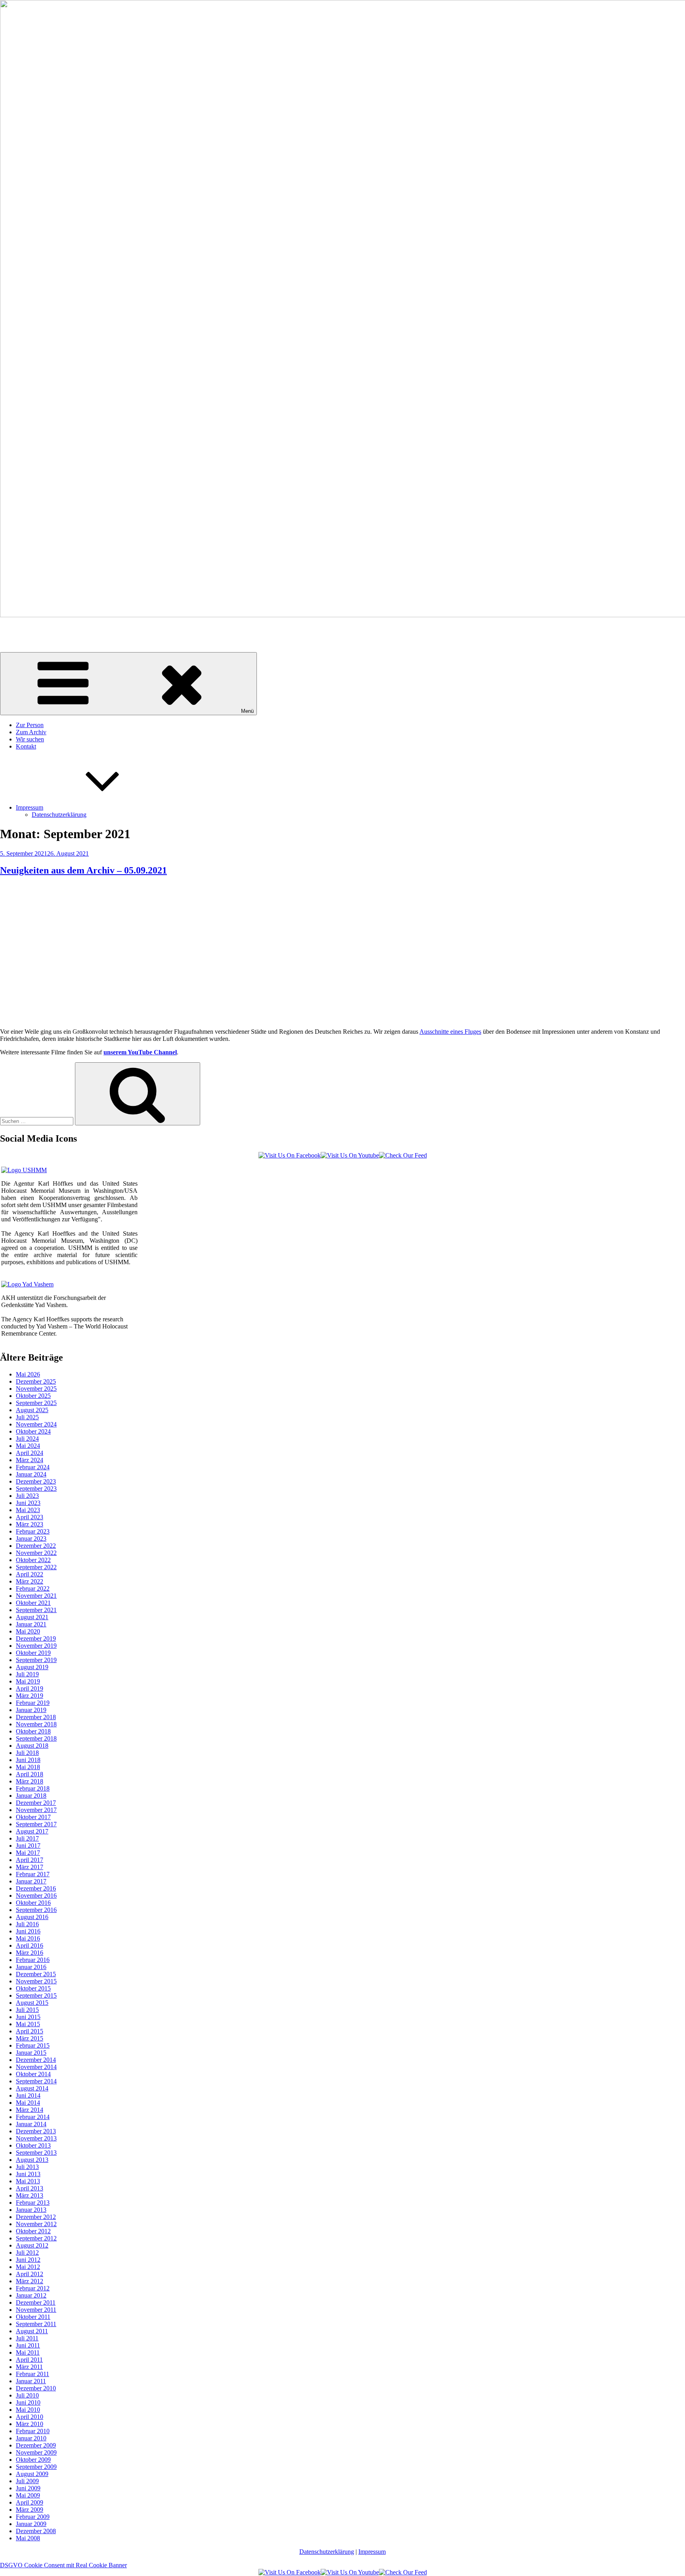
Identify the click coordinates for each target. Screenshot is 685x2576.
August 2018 (32, 1746)
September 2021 (36, 1610)
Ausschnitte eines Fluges (450, 1032)
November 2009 (36, 2452)
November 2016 (36, 1896)
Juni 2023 (28, 1503)
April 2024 (30, 1453)
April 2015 (30, 2031)
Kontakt (26, 746)
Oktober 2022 (33, 1560)
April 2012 (30, 2274)
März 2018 (30, 1781)
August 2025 (32, 1410)
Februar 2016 (33, 1960)
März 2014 (30, 2110)
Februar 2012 (33, 2288)
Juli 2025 (27, 1417)
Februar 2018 (33, 1788)
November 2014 (36, 2067)
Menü (247, 711)
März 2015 (30, 2038)
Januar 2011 (31, 2381)
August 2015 (32, 2003)
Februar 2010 (33, 2431)
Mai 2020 (28, 1631)
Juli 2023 (27, 1496)
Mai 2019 (28, 1681)
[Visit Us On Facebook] (290, 1155)
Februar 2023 (33, 1531)
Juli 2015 (27, 2010)
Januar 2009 (31, 2524)
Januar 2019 (31, 1710)
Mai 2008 (28, 2538)
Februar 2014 (33, 2117)
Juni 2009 (28, 2488)
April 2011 (29, 2360)
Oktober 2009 (33, 2460)
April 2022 (30, 1574)
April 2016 (30, 1945)
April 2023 (30, 1517)
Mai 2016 (28, 1938)
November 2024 (36, 1424)
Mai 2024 (28, 1446)
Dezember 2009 (36, 2445)
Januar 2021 (31, 1624)
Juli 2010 (27, 2395)
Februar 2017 (33, 1874)
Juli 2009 (27, 2481)
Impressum (30, 807)
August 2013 (32, 2160)
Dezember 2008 (36, 2531)
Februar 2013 (33, 2203)
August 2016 (32, 1917)
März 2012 (30, 2281)
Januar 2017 (31, 1881)
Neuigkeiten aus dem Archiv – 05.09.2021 (83, 870)
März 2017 (30, 1867)
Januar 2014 (31, 2124)
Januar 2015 (31, 2053)
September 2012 (36, 2238)
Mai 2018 (28, 1767)
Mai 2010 (28, 2410)
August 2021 (32, 1617)
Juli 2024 (27, 1439)
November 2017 (36, 1810)
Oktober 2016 (33, 1903)
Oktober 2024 (33, 1431)
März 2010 (30, 2424)
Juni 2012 (28, 2260)
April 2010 (30, 2417)
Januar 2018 (31, 1796)
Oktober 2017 (33, 1817)
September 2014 (36, 2081)
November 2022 (36, 1553)
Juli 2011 (27, 2338)
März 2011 (29, 2367)
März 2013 (30, 2195)
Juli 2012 (27, 2253)
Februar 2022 (33, 1588)
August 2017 (32, 1831)
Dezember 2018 (36, 1717)
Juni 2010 (28, 2402)
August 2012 (32, 2245)
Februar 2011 (33, 2374)
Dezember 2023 (36, 1481)
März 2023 (30, 1524)
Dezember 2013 (36, 2131)
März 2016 (30, 1953)
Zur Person (30, 725)
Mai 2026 (28, 1374)
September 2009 (36, 2467)
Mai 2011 (28, 2352)
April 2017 (30, 1860)
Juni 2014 (28, 2095)
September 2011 (36, 2324)
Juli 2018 (27, 1753)
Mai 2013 (28, 2181)
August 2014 (32, 2088)
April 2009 (30, 2502)
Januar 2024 (31, 1474)
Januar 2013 (31, 2210)
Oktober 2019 (33, 1653)
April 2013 (30, 2188)
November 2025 (36, 1389)
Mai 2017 (28, 1853)
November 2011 (36, 2310)
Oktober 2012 (33, 2231)
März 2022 (30, 1581)
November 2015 (36, 1981)
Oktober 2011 (33, 2317)
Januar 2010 (31, 2438)
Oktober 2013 (33, 2145)
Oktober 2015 (33, 1988)
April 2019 (30, 1688)
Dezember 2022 (36, 1546)
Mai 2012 (28, 2267)
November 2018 (36, 1724)
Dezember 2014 (36, 2060)
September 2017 (36, 1824)
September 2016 (36, 1910)
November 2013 (36, 2138)
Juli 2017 (27, 1838)
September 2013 (36, 2153)
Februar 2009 (33, 2517)
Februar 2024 (33, 1467)
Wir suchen (30, 739)
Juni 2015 (28, 2017)
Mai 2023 (28, 1510)
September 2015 (36, 1995)
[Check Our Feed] (403, 1155)
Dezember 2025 (36, 1381)
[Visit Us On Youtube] (350, 1155)
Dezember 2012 (36, 2217)
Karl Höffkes (16, 629)
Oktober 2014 (33, 2074)
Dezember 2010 (36, 2388)
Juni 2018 (28, 1760)
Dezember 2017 (36, 1803)
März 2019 (30, 1696)
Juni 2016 (28, 1931)
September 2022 (36, 1567)
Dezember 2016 (36, 1888)
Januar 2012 (31, 2295)
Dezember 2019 (36, 1638)
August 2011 (32, 2331)
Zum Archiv (31, 732)
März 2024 (30, 1460)
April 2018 (30, 1774)
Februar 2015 (33, 2045)
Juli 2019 (27, 1674)
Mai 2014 (28, 2103)
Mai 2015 (28, 2024)
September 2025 (36, 1403)
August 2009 (32, 2474)
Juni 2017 (28, 1846)
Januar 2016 (31, 1967)
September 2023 (36, 1489)
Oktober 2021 (33, 1603)
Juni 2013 (28, 2174)
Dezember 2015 (36, 1974)
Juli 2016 (27, 1924)
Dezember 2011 (36, 2302)
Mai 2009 (28, 2495)
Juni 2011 (28, 2345)
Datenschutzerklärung (59, 815)
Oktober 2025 (33, 1396)
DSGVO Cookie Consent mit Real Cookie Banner (63, 2565)
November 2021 (36, 1596)
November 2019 (36, 1646)
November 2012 (36, 2224)
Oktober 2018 (33, 1731)
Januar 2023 (31, 1538)
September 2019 (36, 1660)
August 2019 (32, 1667)
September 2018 (36, 1738)
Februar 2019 (33, 1703)
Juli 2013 (27, 2167)
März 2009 (30, 2510)
